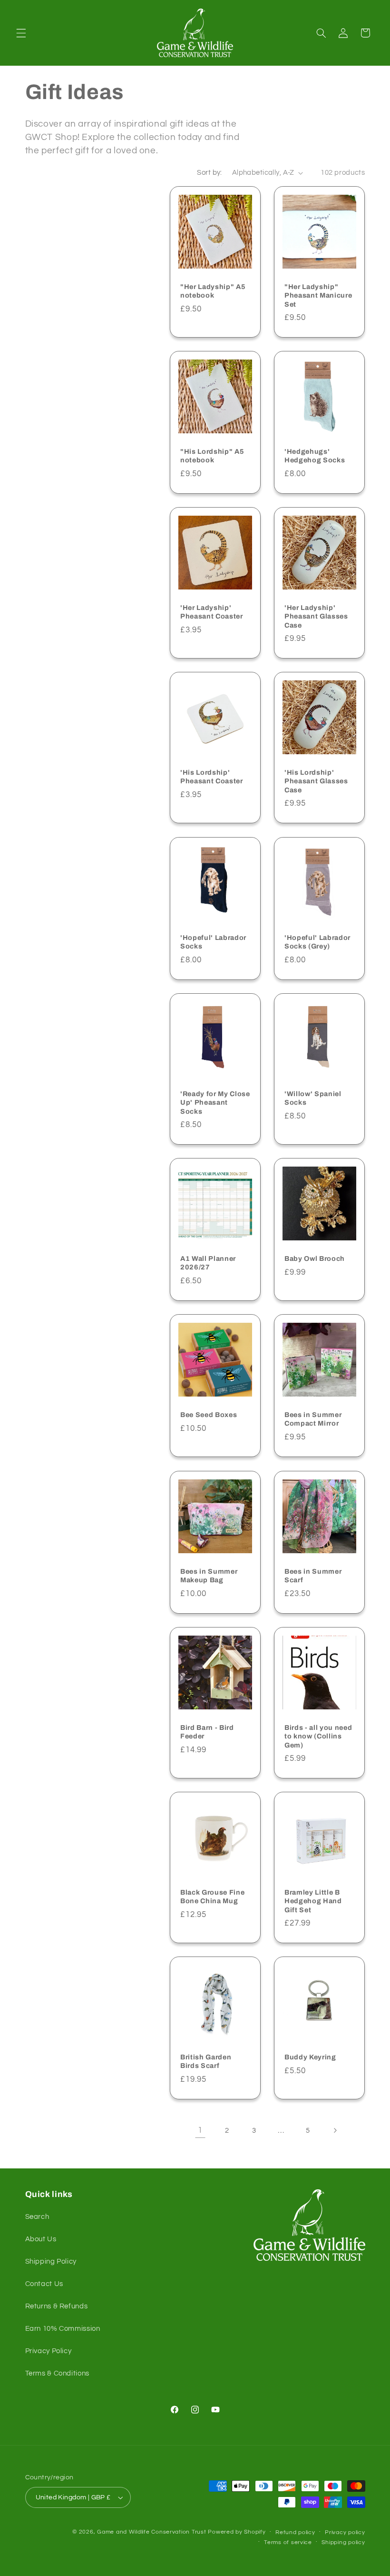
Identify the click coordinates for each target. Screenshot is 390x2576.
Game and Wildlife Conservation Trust (151, 2532)
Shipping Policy (51, 2261)
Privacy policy (345, 2532)
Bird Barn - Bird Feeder (207, 1731)
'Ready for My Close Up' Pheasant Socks (215, 1103)
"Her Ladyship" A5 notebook (213, 290)
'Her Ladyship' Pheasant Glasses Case (316, 616)
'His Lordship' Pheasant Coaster (212, 777)
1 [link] (200, 2130)
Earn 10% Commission (63, 2329)
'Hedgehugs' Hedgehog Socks (315, 456)
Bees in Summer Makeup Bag (209, 1575)
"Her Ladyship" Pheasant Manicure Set (318, 295)
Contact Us (44, 2284)
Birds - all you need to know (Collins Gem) (318, 1736)
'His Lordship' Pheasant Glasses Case (316, 781)
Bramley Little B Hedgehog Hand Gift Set (313, 1901)
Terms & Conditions (57, 2373)
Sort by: (209, 173)
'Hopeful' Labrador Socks (213, 942)
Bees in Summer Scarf (313, 1575)
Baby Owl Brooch (315, 1258)
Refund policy (295, 2532)
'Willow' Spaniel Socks (313, 1098)
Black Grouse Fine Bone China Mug (212, 1897)
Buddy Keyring (310, 2057)
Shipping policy (343, 2542)
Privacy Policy (49, 2351)
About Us (41, 2239)
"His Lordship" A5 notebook (212, 456)
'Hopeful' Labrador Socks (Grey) (317, 942)
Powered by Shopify (237, 2532)
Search (37, 2217)
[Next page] (335, 2130)
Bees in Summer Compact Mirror (313, 1419)
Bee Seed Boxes (209, 1415)
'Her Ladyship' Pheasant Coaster (212, 612)
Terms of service (288, 2542)
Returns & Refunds (57, 2306)
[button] (21, 33)
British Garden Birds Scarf (206, 2061)
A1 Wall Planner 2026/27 (208, 1263)
